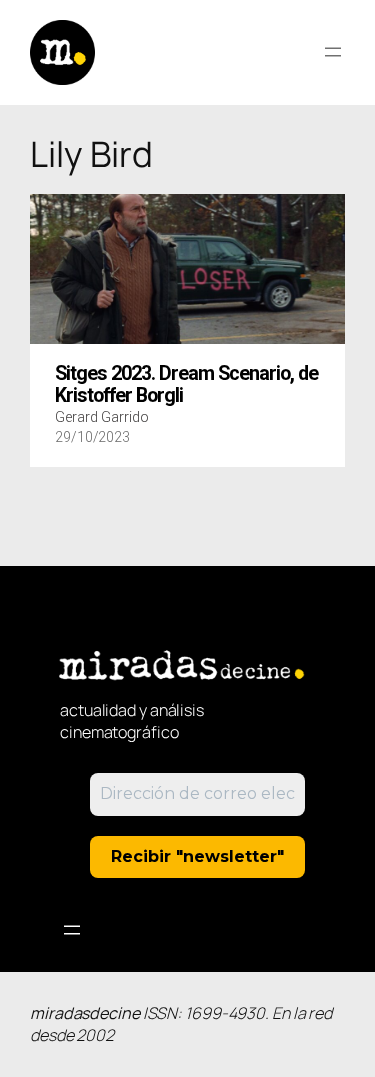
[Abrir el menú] (333, 52)
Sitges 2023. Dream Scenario (186, 385)
